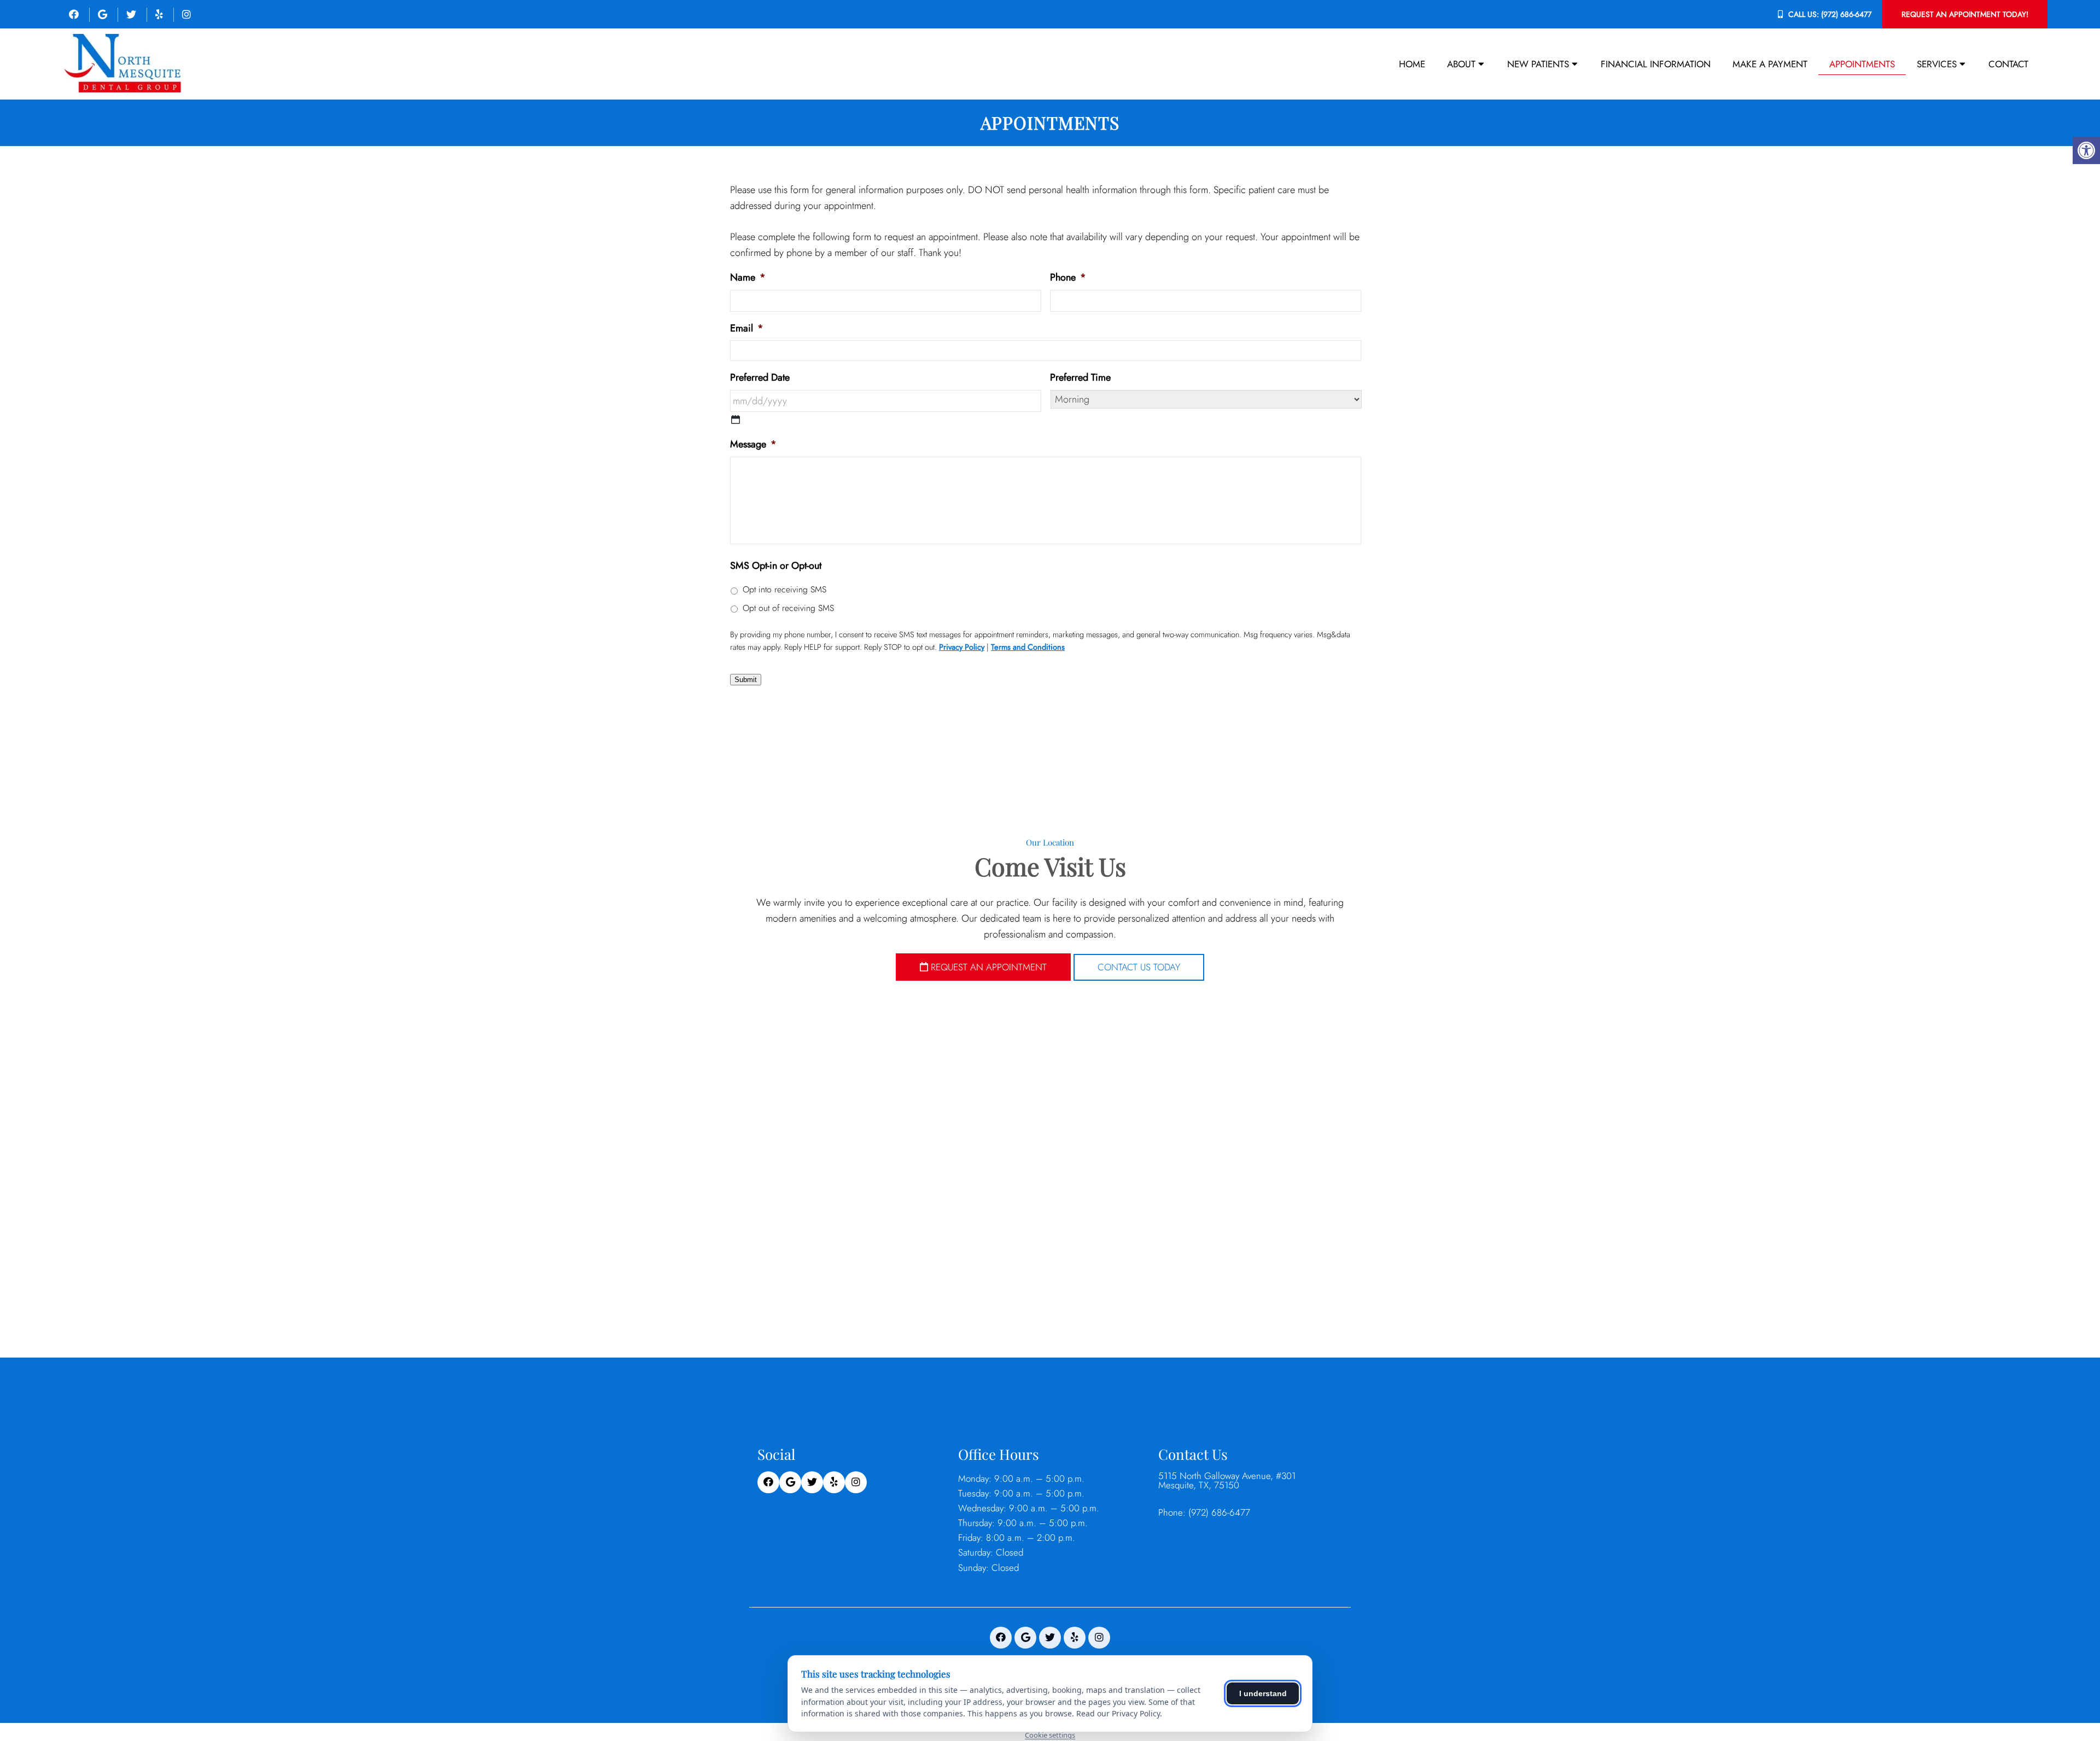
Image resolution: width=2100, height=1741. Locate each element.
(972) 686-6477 (1846, 14)
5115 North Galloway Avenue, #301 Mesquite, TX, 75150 (1227, 1481)
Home (1412, 64)
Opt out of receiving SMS (788, 608)
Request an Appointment (987, 967)
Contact (2008, 64)
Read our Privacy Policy (1118, 1713)
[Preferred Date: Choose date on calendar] (736, 420)
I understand (1263, 1693)
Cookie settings (1050, 1735)
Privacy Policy (962, 647)
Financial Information (1656, 64)
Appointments (1862, 64)
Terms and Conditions (1028, 647)
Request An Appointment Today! (1965, 14)
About (1461, 64)
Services (1937, 64)
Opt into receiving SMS (784, 589)
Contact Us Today (1139, 967)
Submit (746, 680)
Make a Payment (1770, 64)
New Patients (1538, 64)
